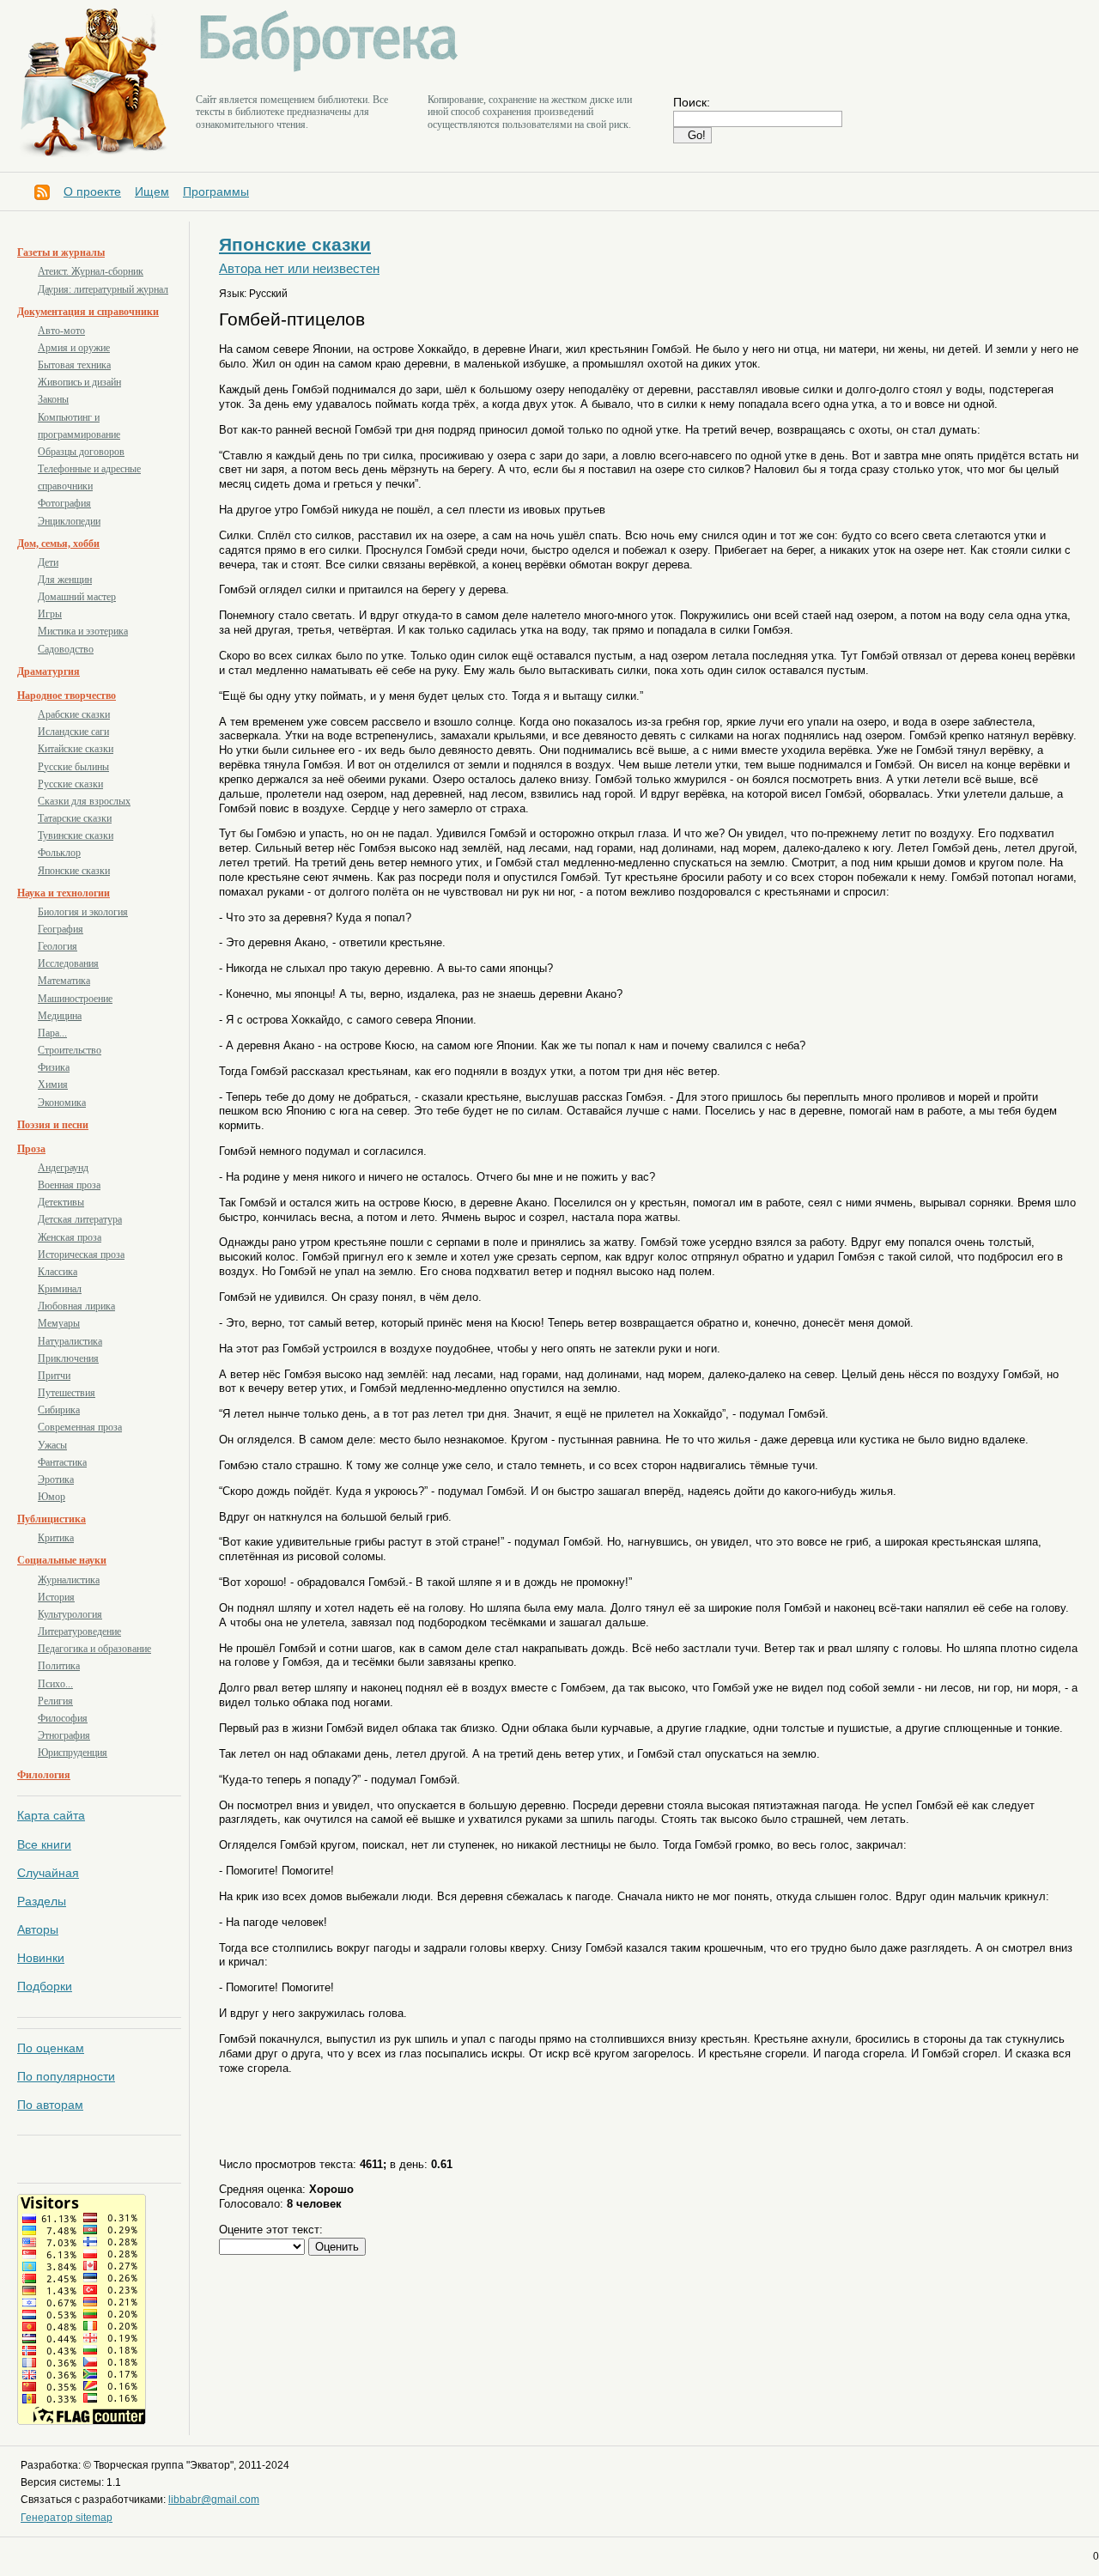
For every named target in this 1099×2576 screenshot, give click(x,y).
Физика (54, 1067)
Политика (59, 1666)
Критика (56, 1538)
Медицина (60, 1016)
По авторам (50, 2105)
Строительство (70, 1050)
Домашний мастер (77, 597)
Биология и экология (83, 912)
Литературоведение (79, 1631)
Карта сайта (51, 1815)
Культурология (70, 1614)
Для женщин (65, 580)
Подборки (45, 1986)
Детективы (61, 1202)
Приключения (68, 1358)
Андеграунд (63, 1168)
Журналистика (69, 1580)
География (61, 929)
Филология (44, 1775)
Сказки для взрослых (84, 801)
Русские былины (73, 767)
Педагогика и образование (94, 1649)
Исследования (68, 963)
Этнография (64, 1735)
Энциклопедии (69, 521)
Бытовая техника (74, 365)
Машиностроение (75, 999)
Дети (48, 562)
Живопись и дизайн (79, 382)
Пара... (52, 1033)
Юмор (52, 1497)
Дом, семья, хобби (58, 544)
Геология (58, 946)
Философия (63, 1718)
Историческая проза (81, 1255)
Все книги (44, 1844)
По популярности (66, 2076)
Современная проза (80, 1427)
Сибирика (59, 1410)
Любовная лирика (76, 1306)
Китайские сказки (76, 749)
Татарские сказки (75, 818)
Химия (53, 1084)
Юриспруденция (73, 1753)
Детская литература (80, 1219)
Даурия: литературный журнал (103, 289)
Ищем (152, 191)
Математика (64, 981)
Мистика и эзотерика (83, 631)
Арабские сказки (74, 714)
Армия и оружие (74, 348)
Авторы (38, 1929)
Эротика (56, 1479)
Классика (58, 1272)
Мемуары (59, 1323)
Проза (31, 1149)
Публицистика (52, 1519)
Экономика (62, 1103)
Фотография (64, 503)
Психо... (55, 1684)
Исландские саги (73, 732)
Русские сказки (70, 784)
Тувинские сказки (76, 835)
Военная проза (69, 1185)
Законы (53, 399)
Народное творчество (67, 696)
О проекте (92, 191)
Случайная (48, 1873)
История (56, 1597)
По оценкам (51, 2048)
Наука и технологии (64, 893)
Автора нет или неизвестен (299, 269)
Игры (50, 614)
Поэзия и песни (53, 1125)
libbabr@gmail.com (214, 2500)
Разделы (42, 1901)
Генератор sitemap (67, 2518)
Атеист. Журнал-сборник (91, 271)
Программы (216, 191)
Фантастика (62, 1462)
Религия (55, 1701)
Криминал (60, 1289)
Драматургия (49, 671)
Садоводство (66, 649)
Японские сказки (74, 871)
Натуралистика (70, 1341)
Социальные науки (62, 1560)
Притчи (54, 1376)
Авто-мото (61, 331)
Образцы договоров (81, 452)
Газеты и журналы (61, 252)
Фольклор (59, 853)
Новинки (41, 1958)
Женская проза (70, 1237)
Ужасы (52, 1445)
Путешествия (67, 1393)
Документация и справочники (88, 312)
